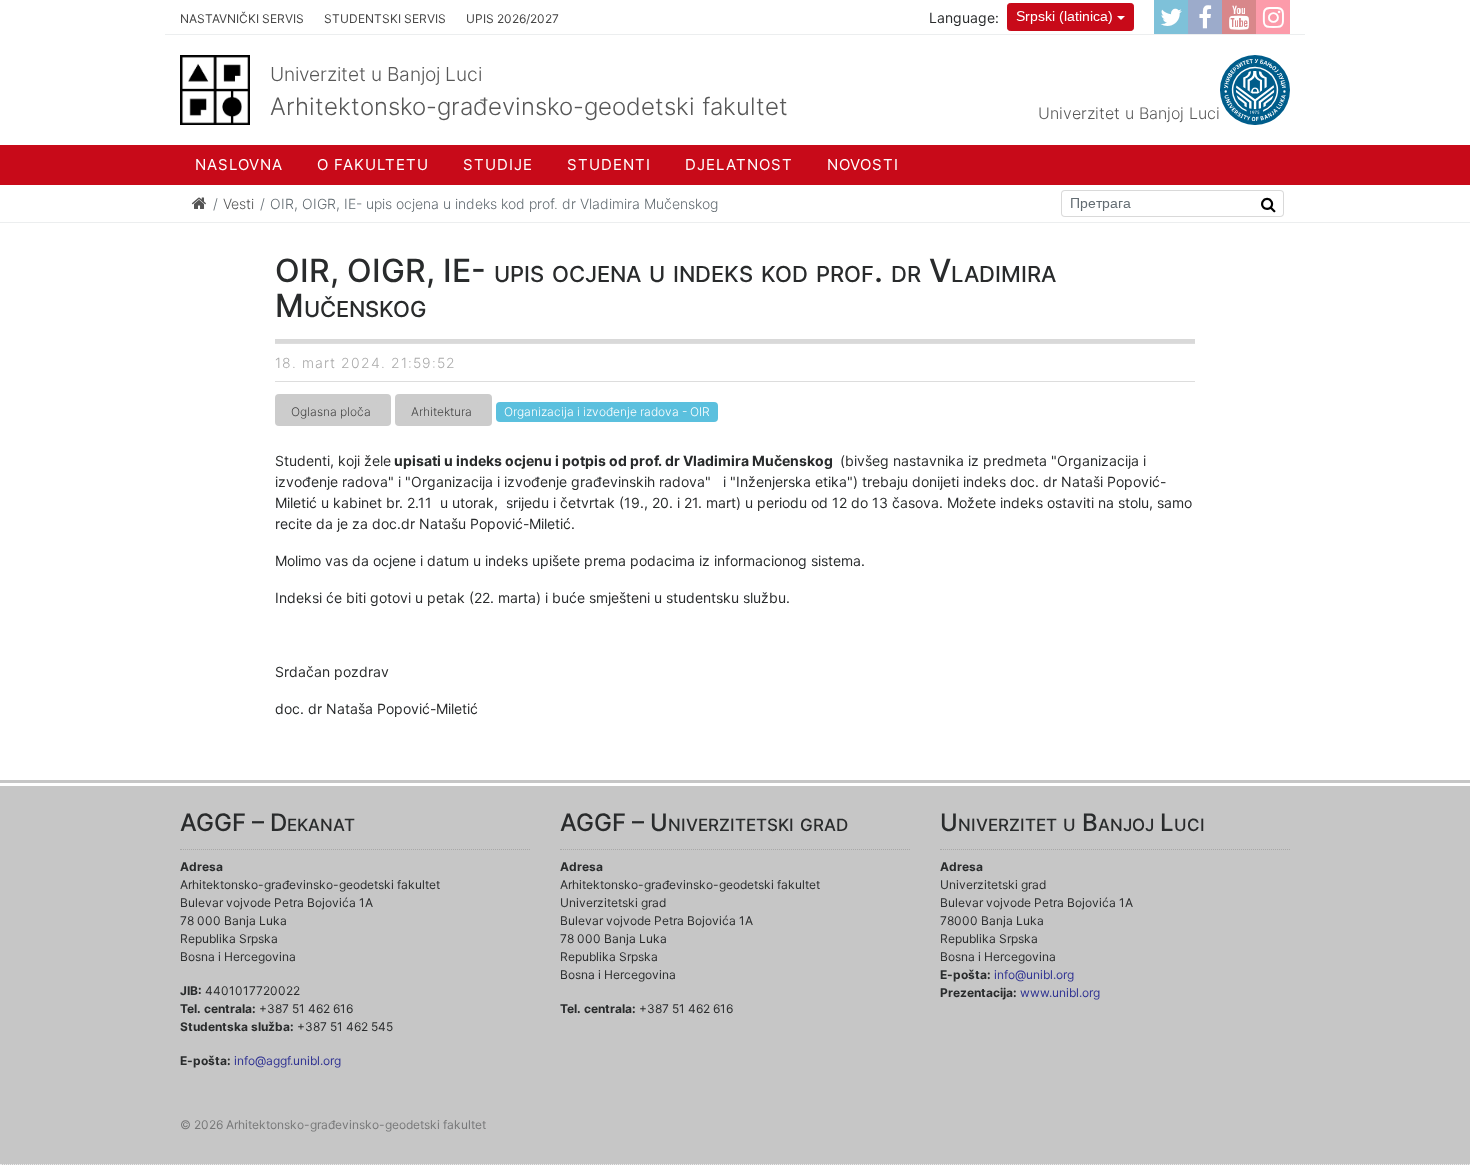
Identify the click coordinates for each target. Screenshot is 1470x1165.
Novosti (863, 164)
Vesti (238, 203)
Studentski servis (385, 18)
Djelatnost (739, 164)
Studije (498, 164)
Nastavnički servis (242, 18)
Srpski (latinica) (1064, 16)
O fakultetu (373, 164)
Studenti (609, 164)
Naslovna (239, 164)
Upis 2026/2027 (512, 18)
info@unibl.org (1034, 974)
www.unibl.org (1060, 992)
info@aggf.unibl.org (287, 1060)
